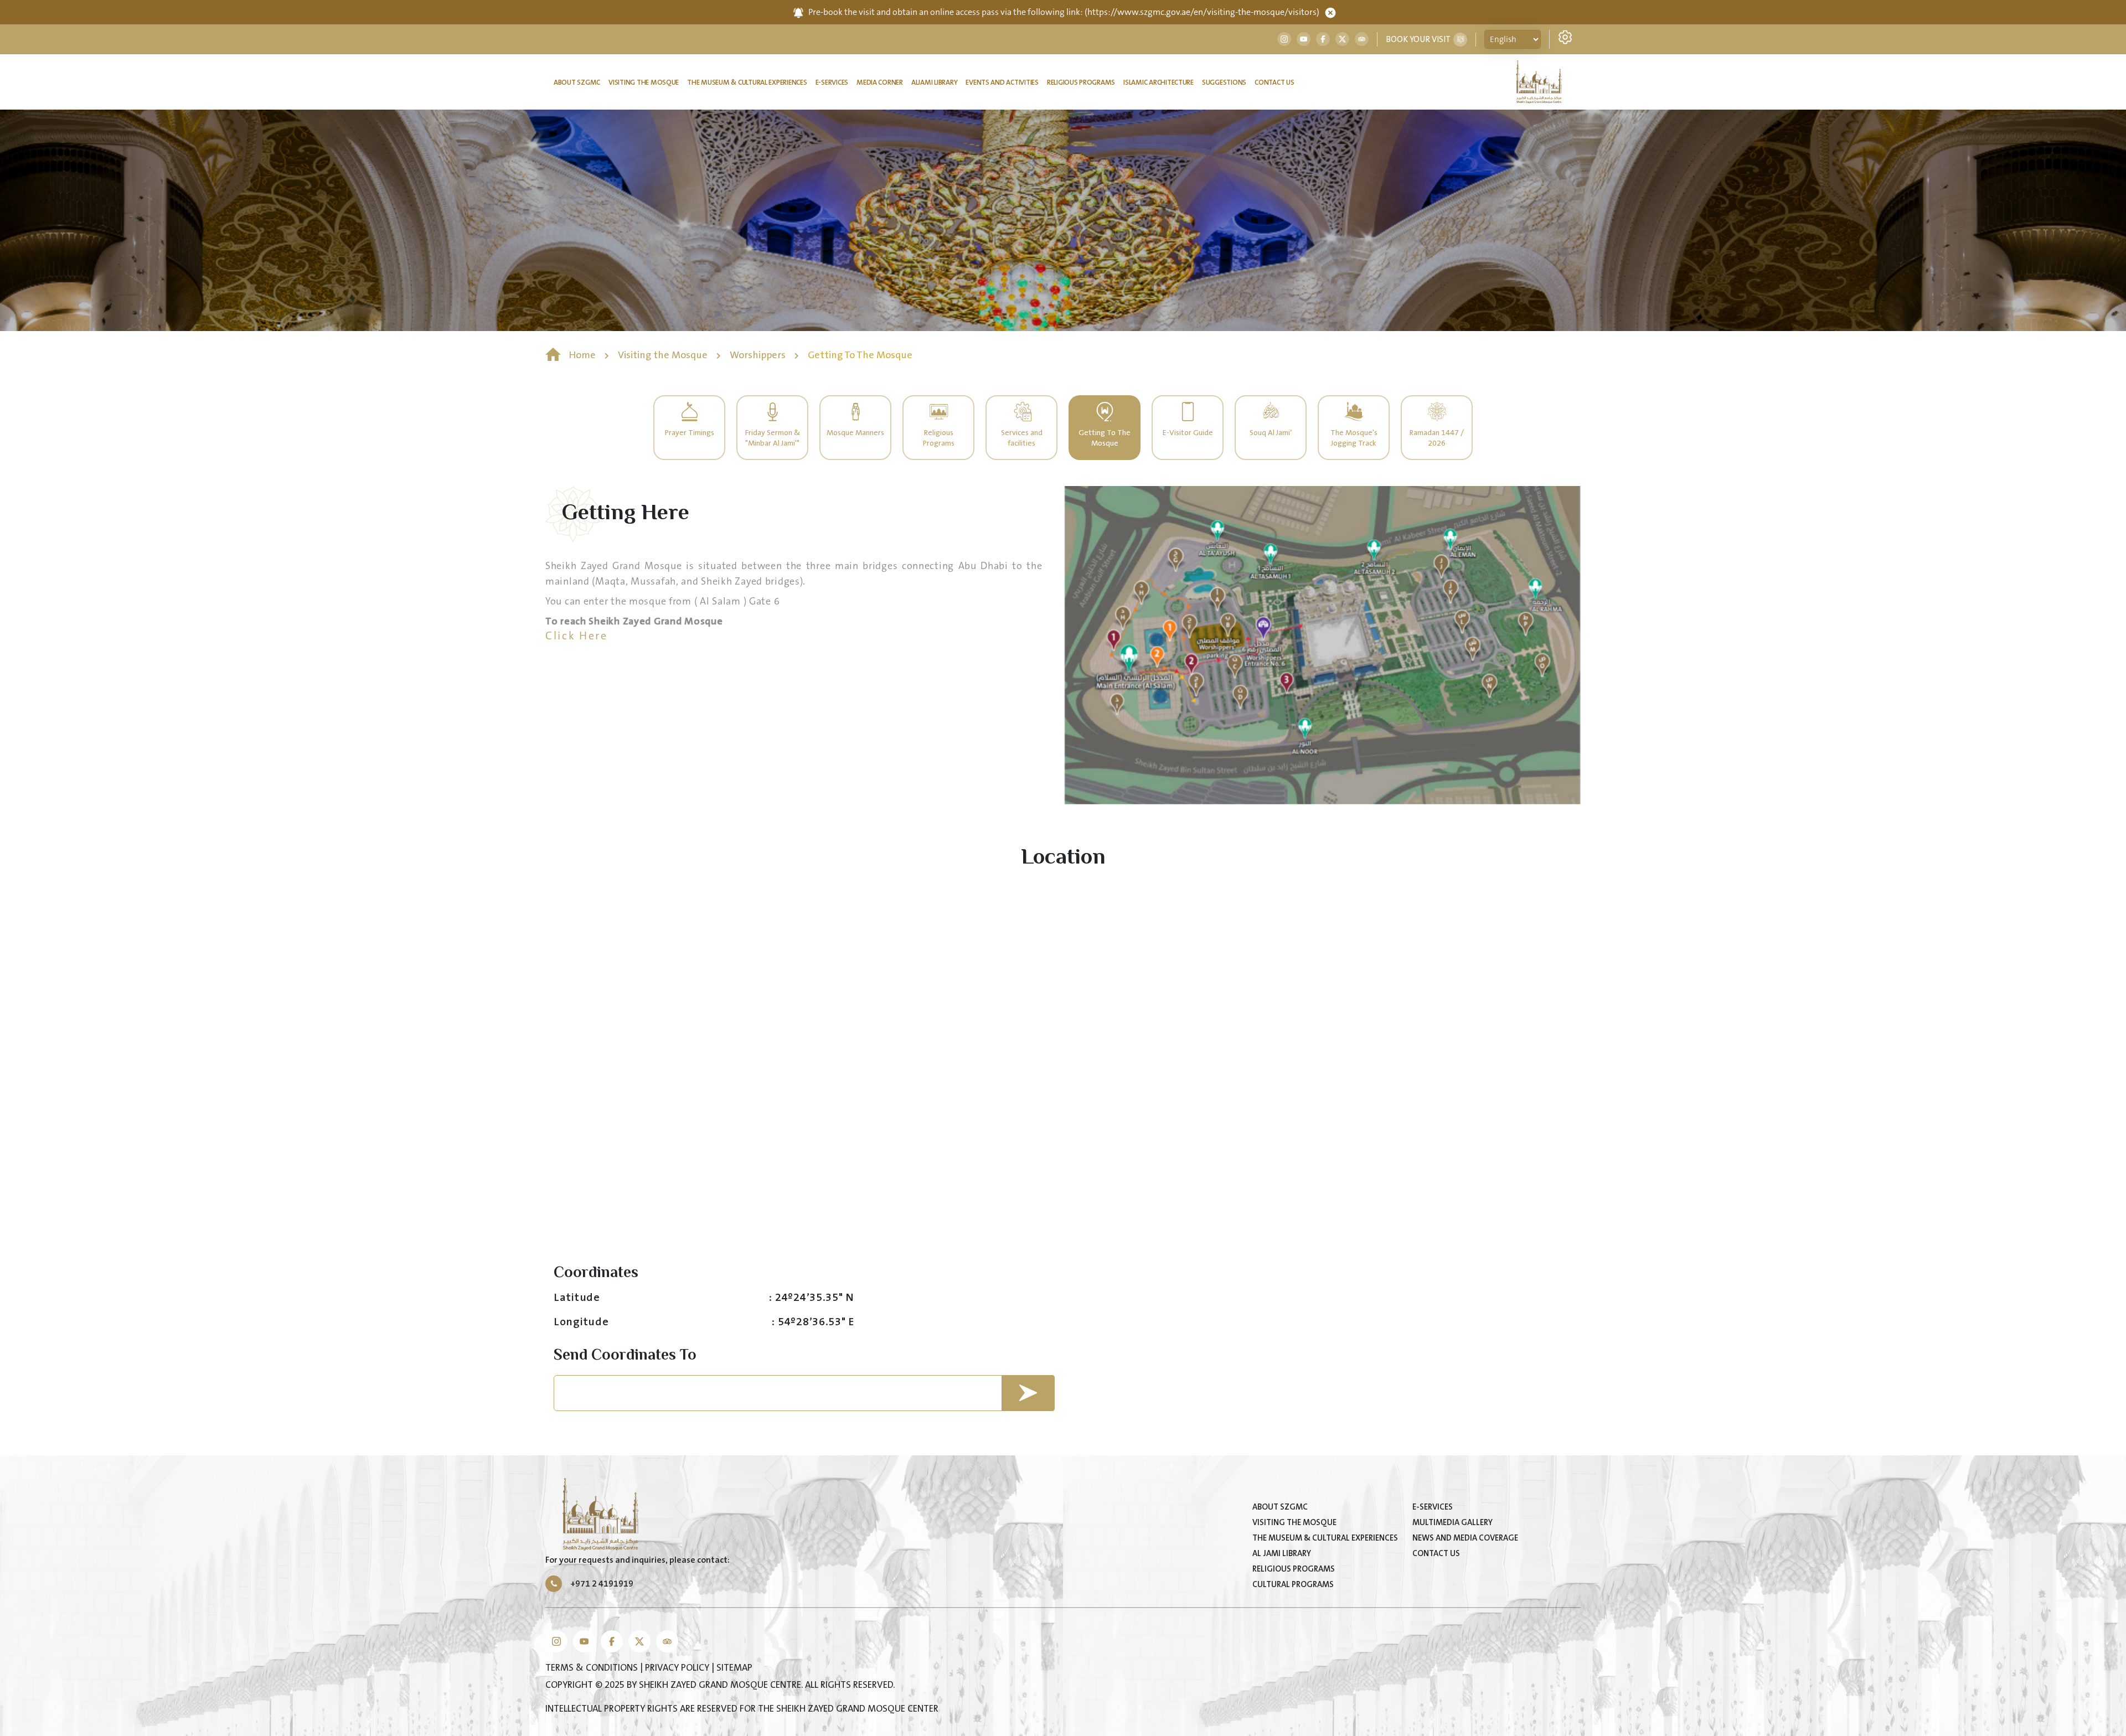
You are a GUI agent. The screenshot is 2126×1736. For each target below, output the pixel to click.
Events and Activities (1002, 82)
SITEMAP (734, 1668)
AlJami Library (934, 82)
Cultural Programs (1293, 1585)
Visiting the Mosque (644, 82)
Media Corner (880, 82)
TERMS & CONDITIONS (593, 1668)
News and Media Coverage (1465, 1538)
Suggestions (1224, 82)
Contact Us (1274, 82)
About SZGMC (577, 82)
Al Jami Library (1282, 1554)
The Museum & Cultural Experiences (747, 82)
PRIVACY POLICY (678, 1668)
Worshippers (759, 355)
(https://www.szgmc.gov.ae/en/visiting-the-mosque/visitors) (1202, 12)
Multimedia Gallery (1452, 1523)
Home (582, 355)
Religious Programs (1081, 82)
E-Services (832, 82)
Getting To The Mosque (860, 355)
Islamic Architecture (1159, 82)
